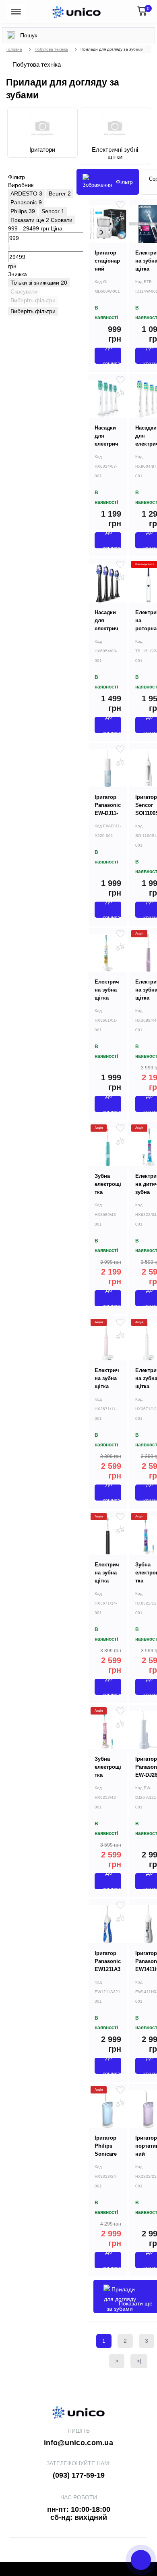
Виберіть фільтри (33, 300)
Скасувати (24, 291)
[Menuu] (16, 12)
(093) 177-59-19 (79, 2475)
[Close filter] (29, 179)
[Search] (11, 35)
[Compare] (120, 218)
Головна (14, 49)
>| (139, 2361)
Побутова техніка (51, 49)
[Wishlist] (120, 205)
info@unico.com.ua (78, 2443)
